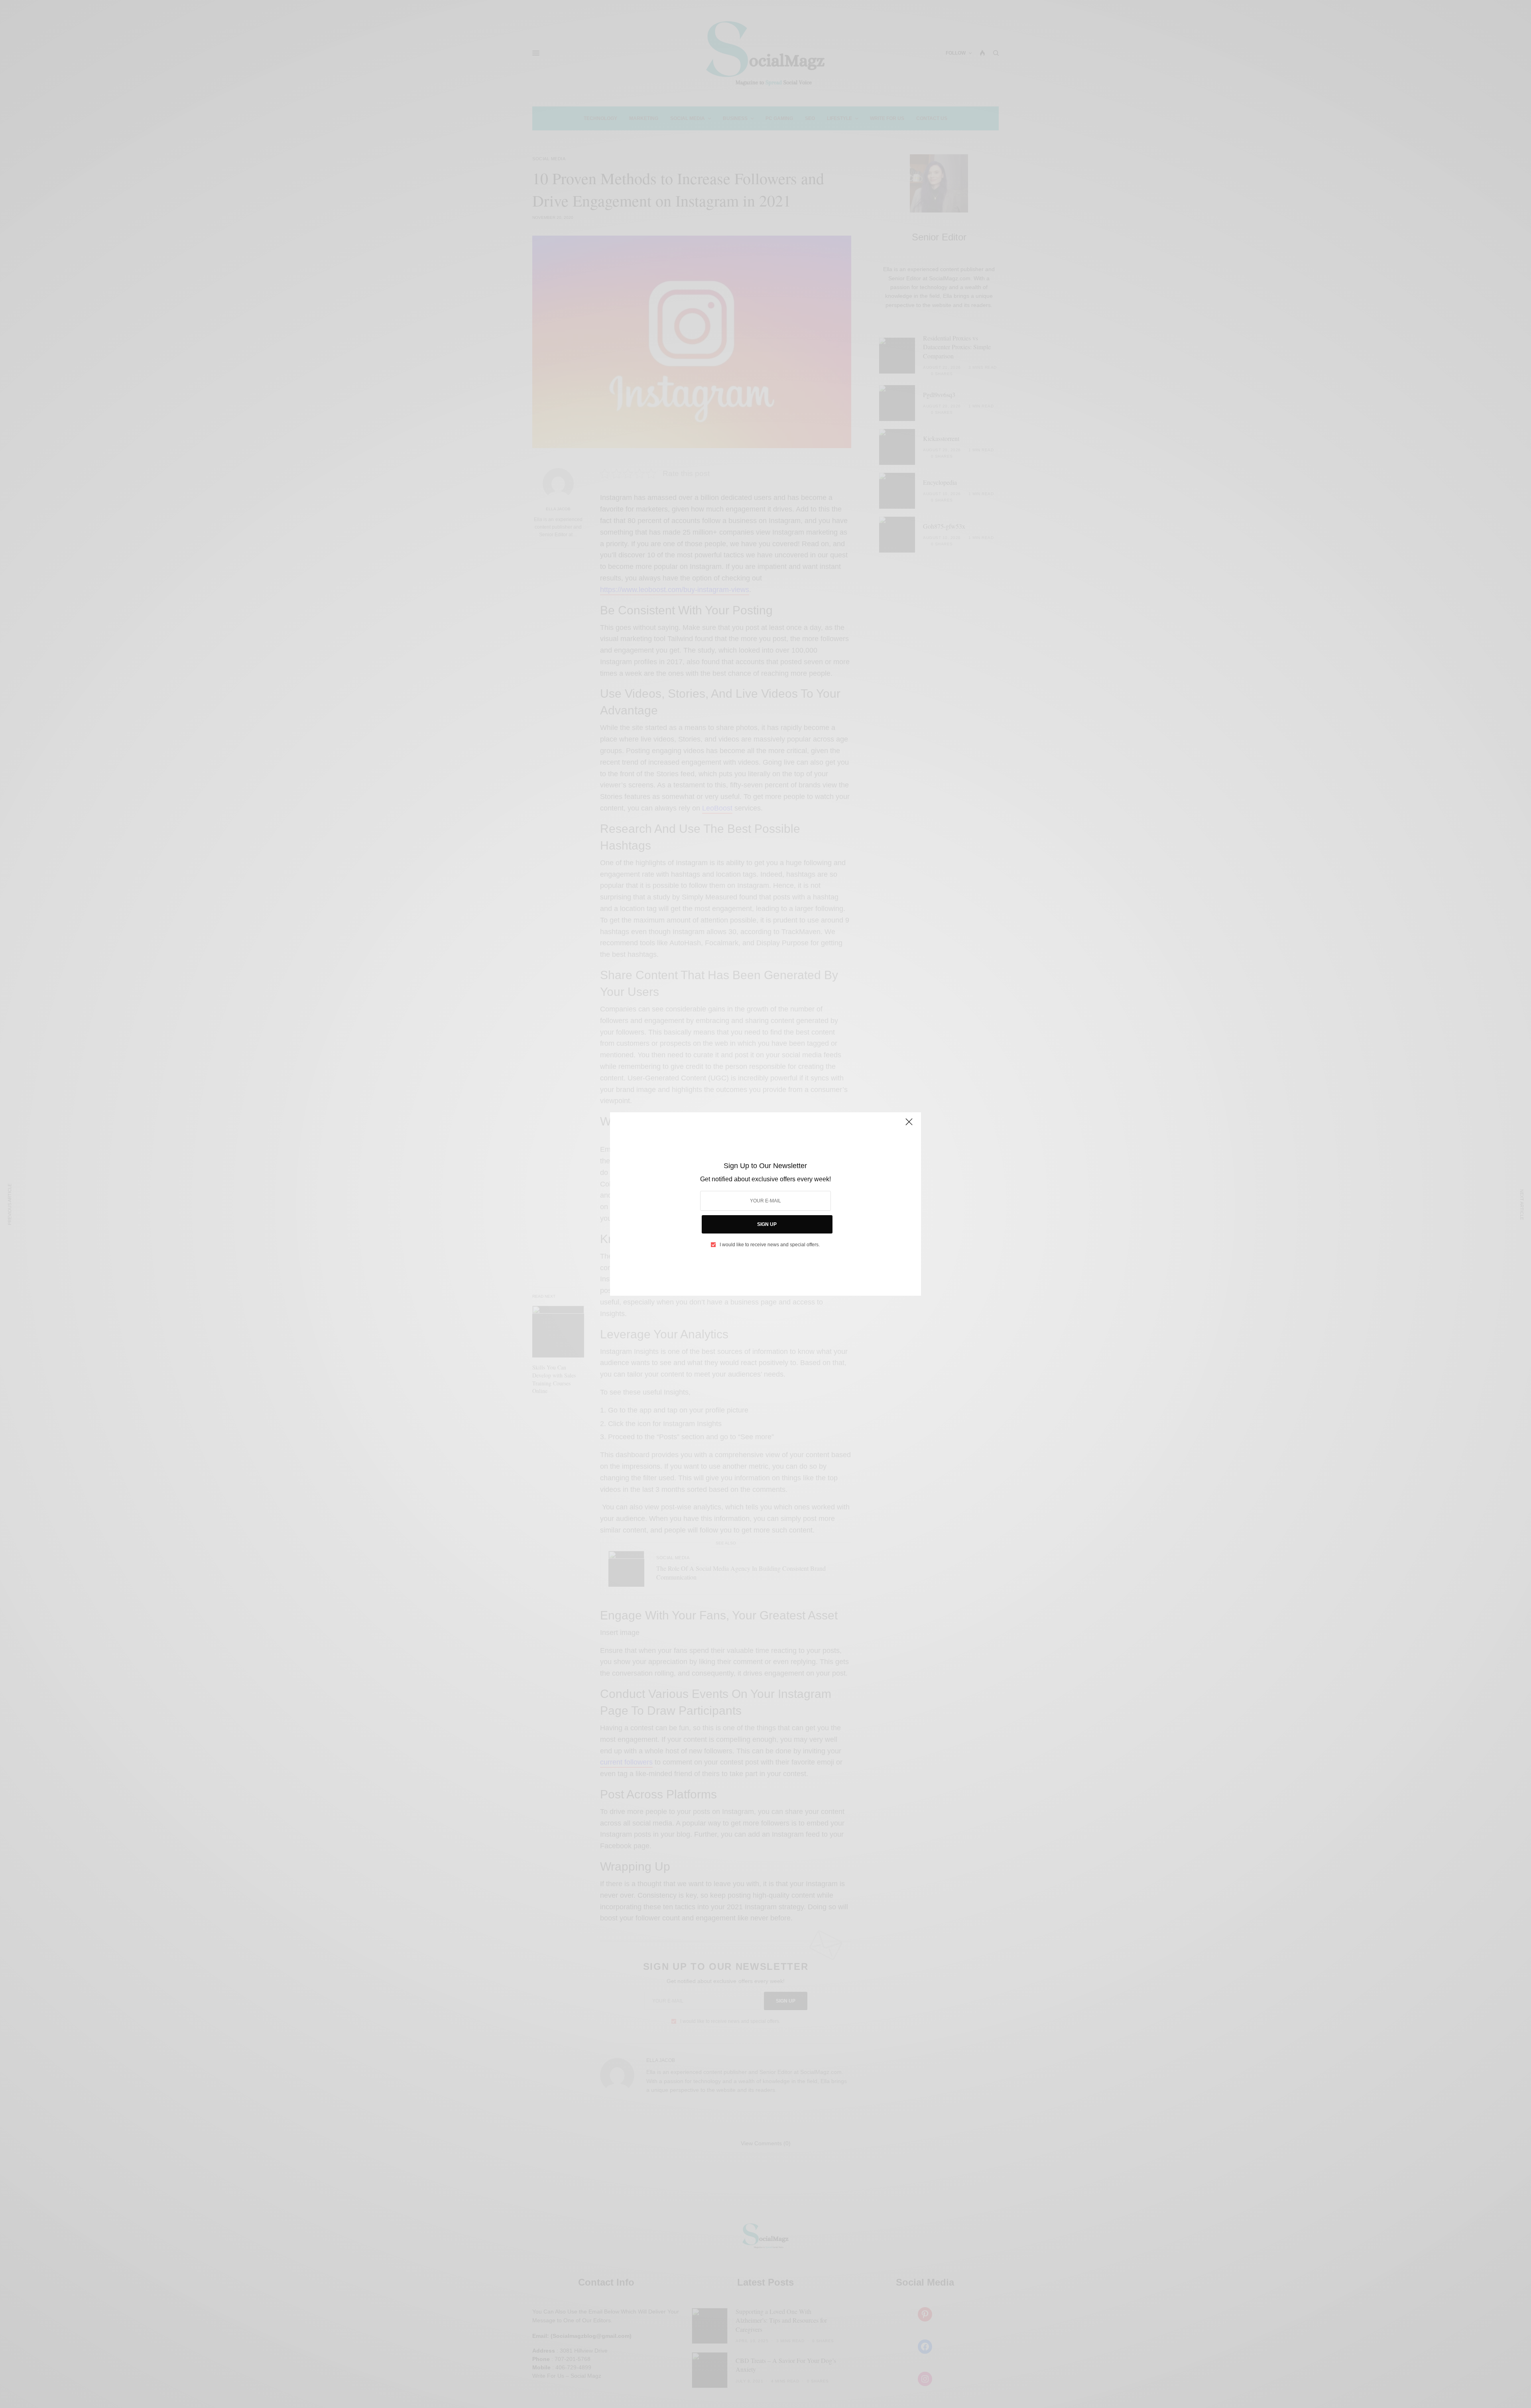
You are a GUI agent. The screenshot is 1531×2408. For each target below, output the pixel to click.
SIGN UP (767, 1224)
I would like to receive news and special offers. (770, 1245)
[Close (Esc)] (909, 1125)
